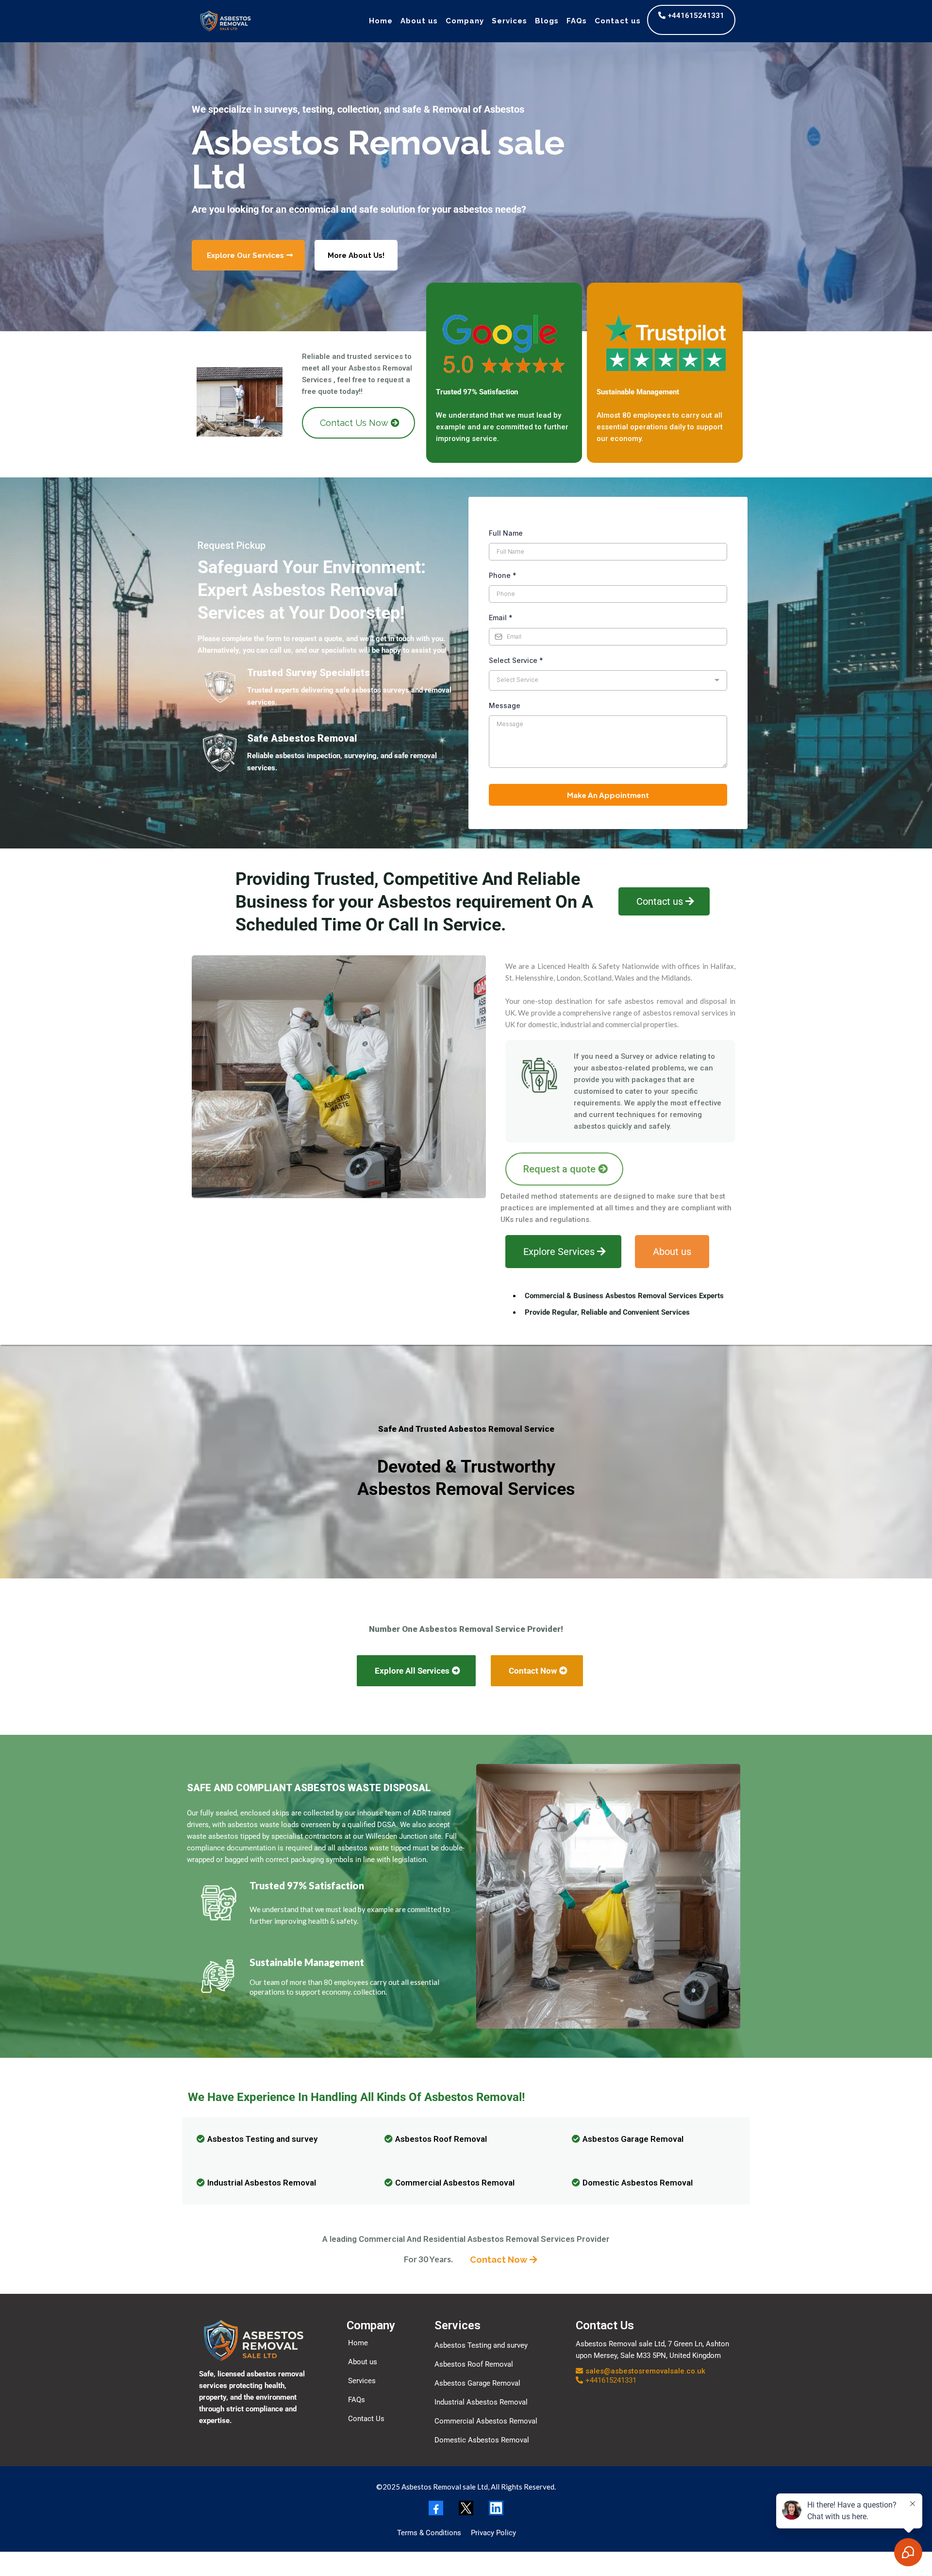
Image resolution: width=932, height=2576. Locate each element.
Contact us (618, 21)
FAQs (577, 21)
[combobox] (608, 680)
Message (505, 705)
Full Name (506, 533)
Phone (503, 575)
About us (419, 21)
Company (465, 21)
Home (381, 21)
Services (509, 21)
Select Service (516, 660)
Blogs (547, 21)
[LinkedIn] (496, 2508)
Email (501, 618)
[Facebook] (436, 2508)
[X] (466, 2508)
